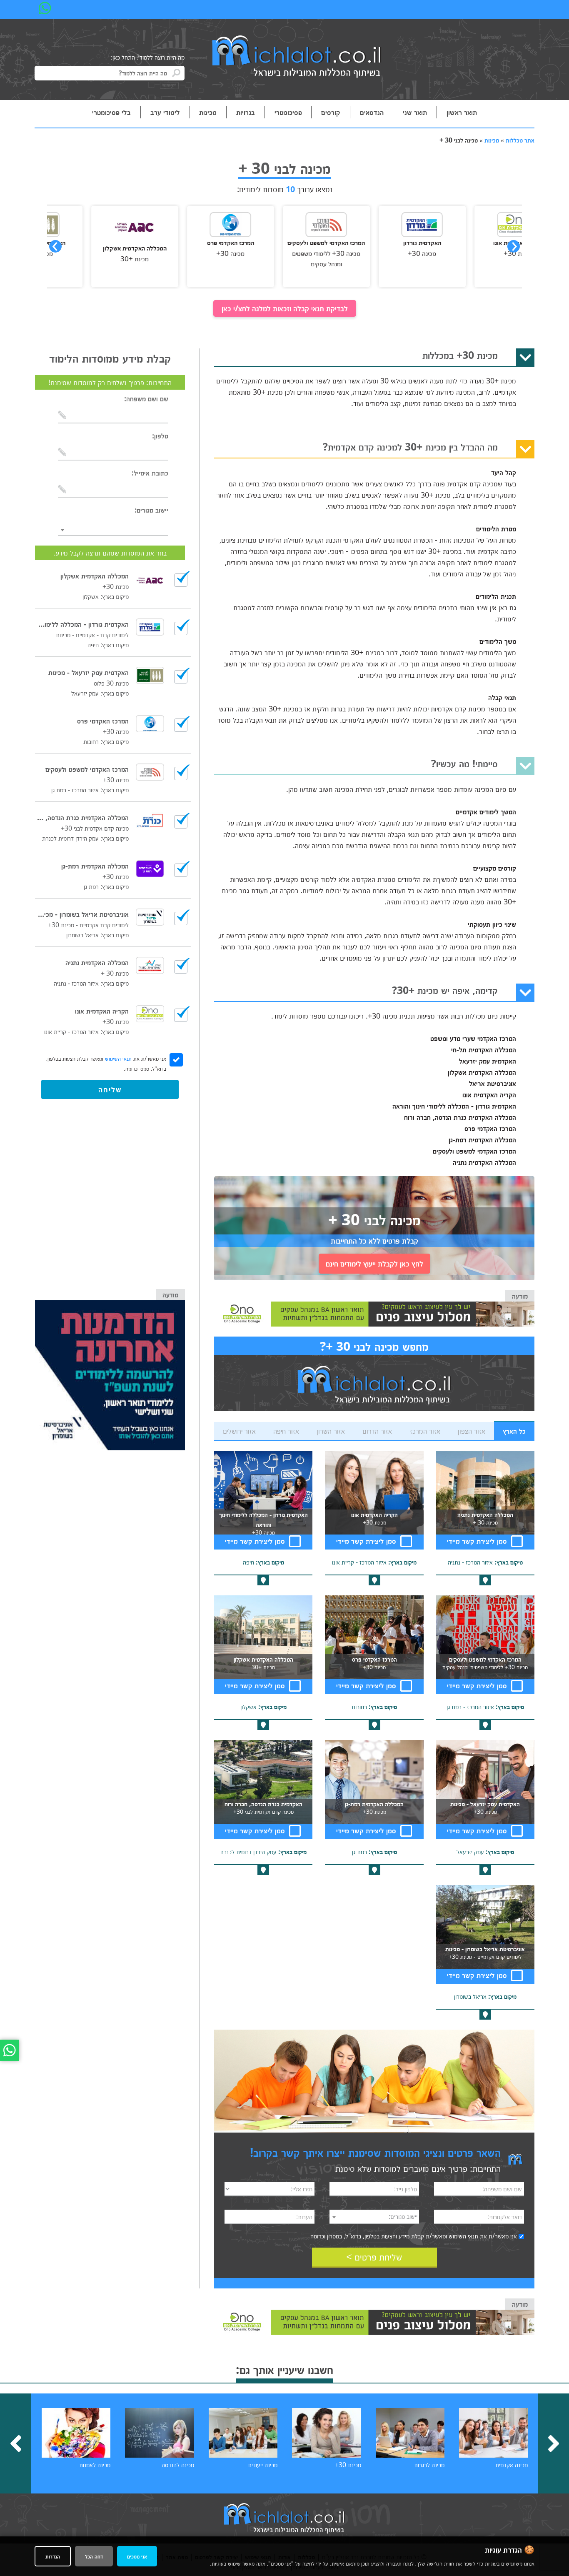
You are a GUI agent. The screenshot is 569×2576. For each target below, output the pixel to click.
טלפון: (160, 436)
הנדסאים (372, 112)
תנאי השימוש (463, 2236)
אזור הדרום (377, 1431)
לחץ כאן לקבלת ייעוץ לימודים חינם (374, 1263)
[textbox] (374, 2216)
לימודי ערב (165, 112)
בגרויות (246, 112)
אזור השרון (331, 1431)
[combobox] (374, 2217)
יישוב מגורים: (151, 510)
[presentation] (55, 246)
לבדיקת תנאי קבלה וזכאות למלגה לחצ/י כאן (285, 308)
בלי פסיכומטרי (111, 112)
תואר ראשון (462, 112)
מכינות (208, 112)
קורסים (331, 112)
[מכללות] (297, 58)
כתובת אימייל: (150, 473)
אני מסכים (137, 2556)
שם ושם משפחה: (146, 398)
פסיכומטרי (288, 112)
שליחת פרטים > (374, 2257)
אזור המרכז (425, 1431)
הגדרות (53, 2556)
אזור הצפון (472, 1431)
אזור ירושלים (239, 1431)
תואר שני (415, 112)
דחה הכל (94, 2556)
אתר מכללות (520, 140)
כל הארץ (514, 1431)
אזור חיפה (286, 1431)
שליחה (110, 1089)
